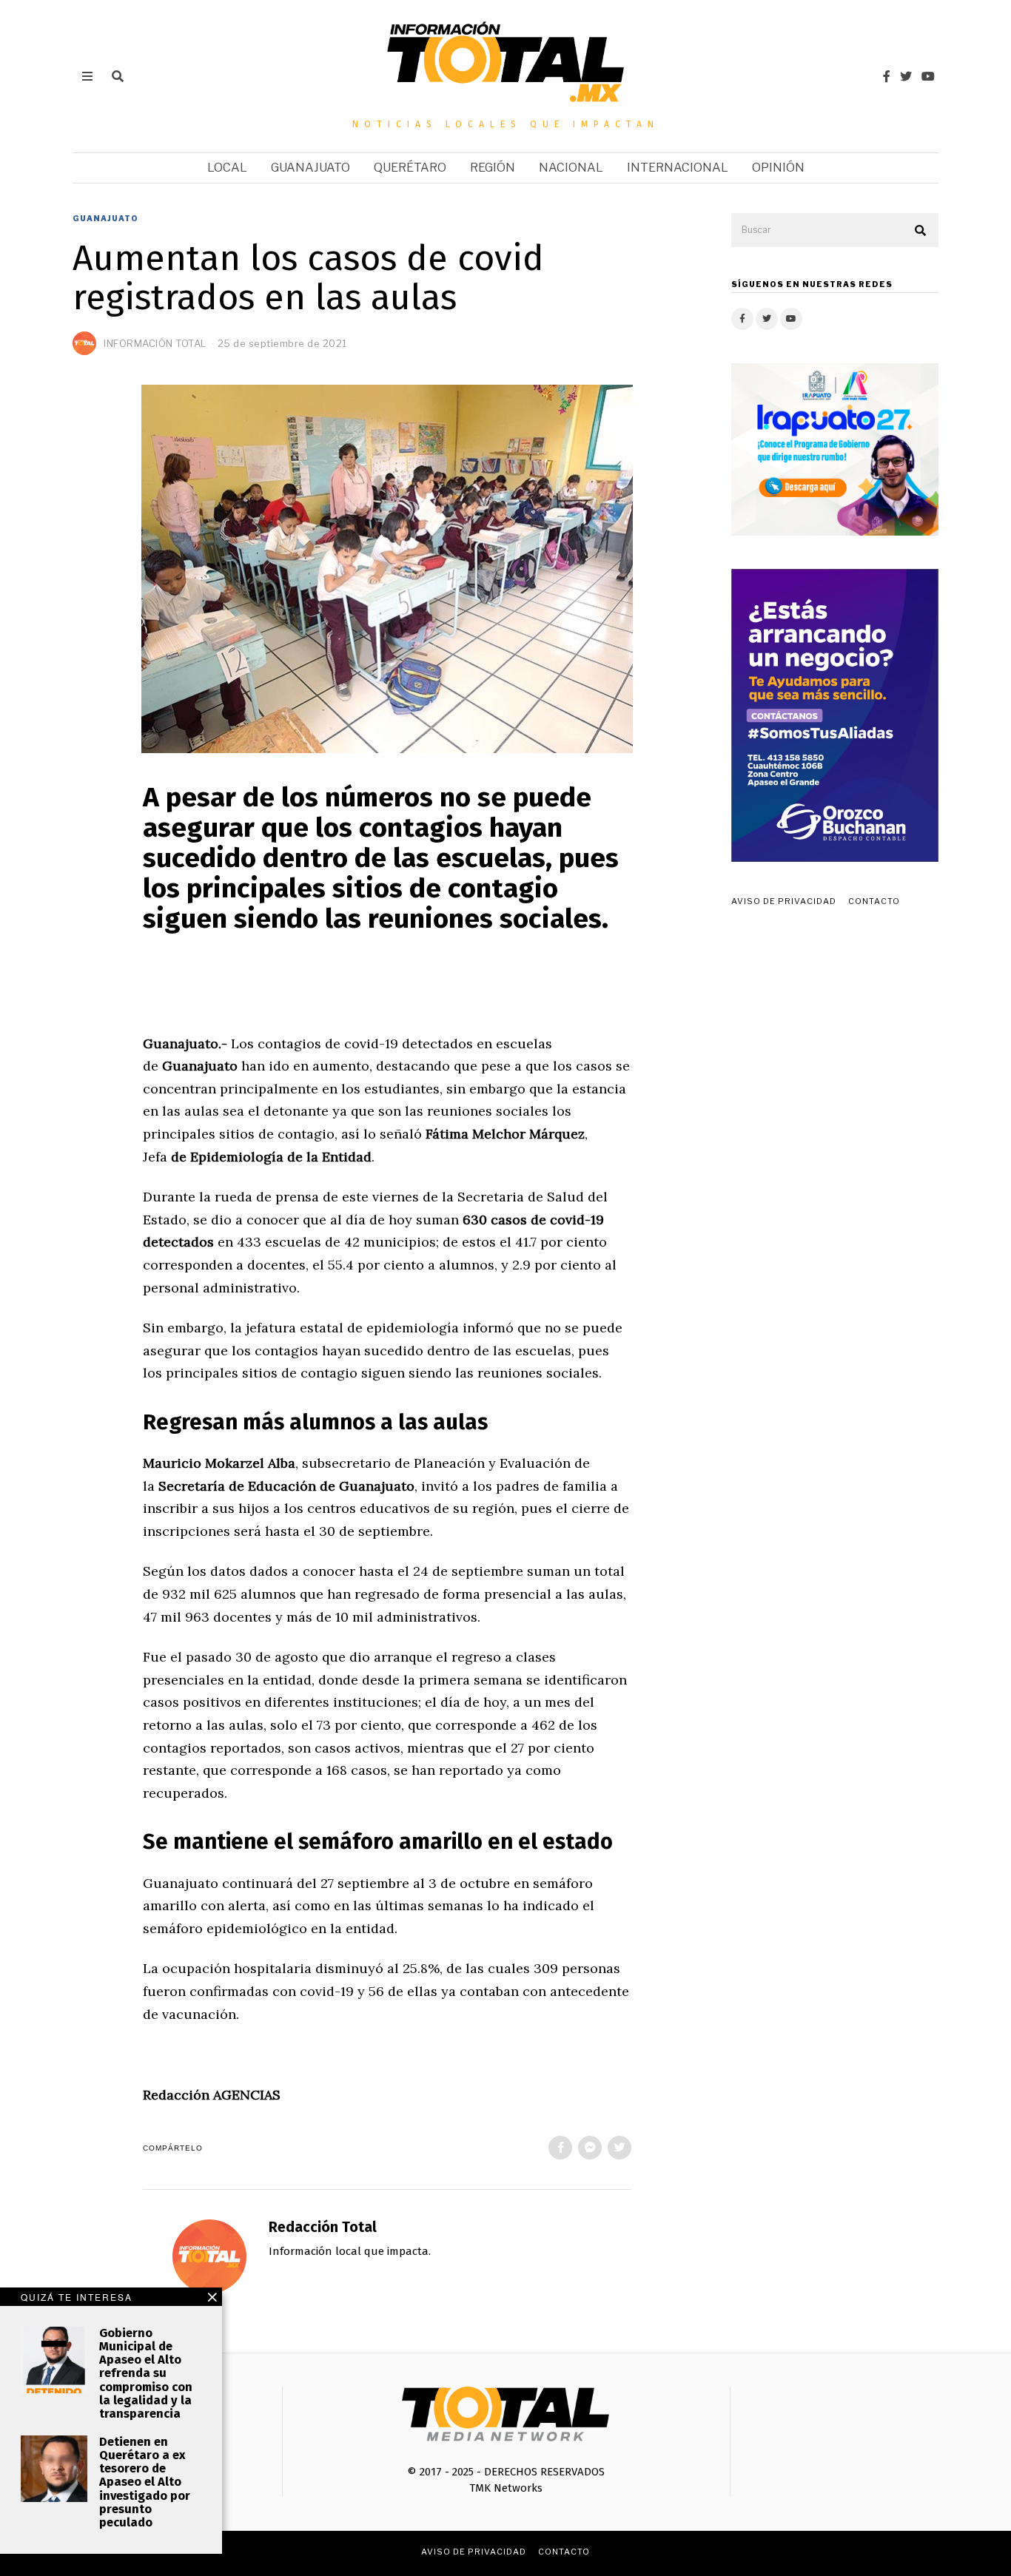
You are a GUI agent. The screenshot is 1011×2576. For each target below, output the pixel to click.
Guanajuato (310, 168)
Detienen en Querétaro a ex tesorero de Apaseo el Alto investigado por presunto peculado (145, 2482)
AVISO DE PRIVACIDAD (784, 901)
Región (493, 168)
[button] (921, 231)
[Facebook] (887, 76)
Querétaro (410, 168)
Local (227, 168)
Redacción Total (323, 2227)
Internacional (678, 168)
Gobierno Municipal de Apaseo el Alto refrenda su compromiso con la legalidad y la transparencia (146, 2373)
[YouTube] (928, 76)
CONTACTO (874, 901)
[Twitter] (906, 76)
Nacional (571, 168)
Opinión (778, 168)
